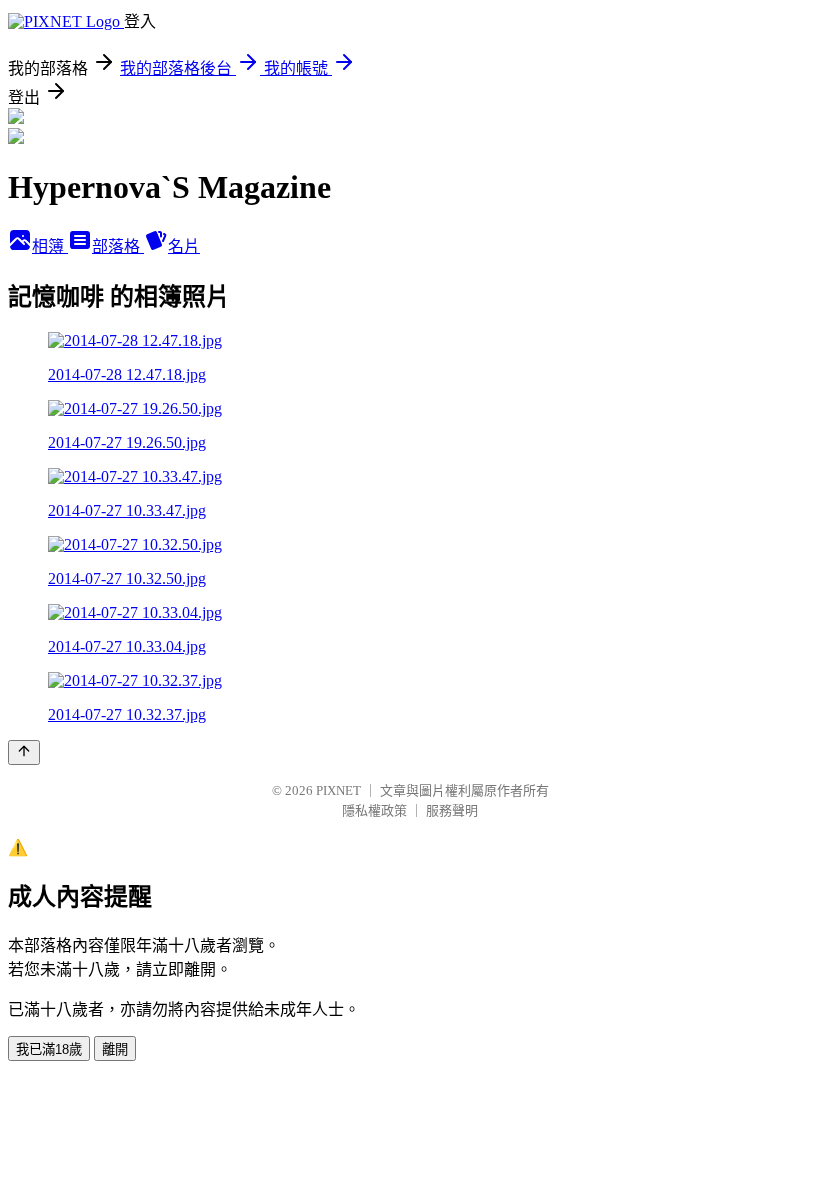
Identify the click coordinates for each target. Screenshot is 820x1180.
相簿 (50, 246)
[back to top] (24, 752)
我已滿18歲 (49, 1049)
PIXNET (338, 790)
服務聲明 (452, 810)
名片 (184, 246)
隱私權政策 (374, 810)
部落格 (118, 246)
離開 (115, 1049)
